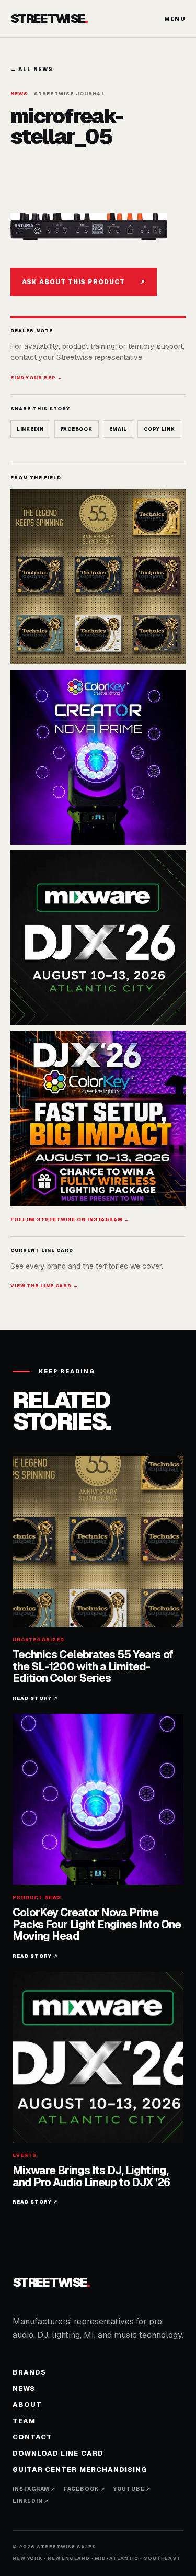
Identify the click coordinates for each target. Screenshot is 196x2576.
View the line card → (44, 1286)
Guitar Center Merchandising (80, 2470)
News (24, 2388)
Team (24, 2421)
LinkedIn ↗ (31, 2501)
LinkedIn (30, 429)
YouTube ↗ (132, 2489)
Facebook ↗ (84, 2489)
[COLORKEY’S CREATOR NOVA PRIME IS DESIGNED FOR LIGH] (98, 757)
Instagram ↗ (34, 2489)
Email (118, 429)
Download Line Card (58, 2453)
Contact (32, 2437)
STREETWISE (49, 19)
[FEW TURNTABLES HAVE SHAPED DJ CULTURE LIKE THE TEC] (98, 577)
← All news (32, 69)
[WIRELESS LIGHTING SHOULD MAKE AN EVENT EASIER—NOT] (98, 1118)
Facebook (77, 429)
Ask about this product (84, 282)
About (27, 2405)
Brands (29, 2372)
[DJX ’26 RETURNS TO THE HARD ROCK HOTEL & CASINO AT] (98, 938)
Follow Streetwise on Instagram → (70, 1219)
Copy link (159, 429)
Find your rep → (37, 378)
